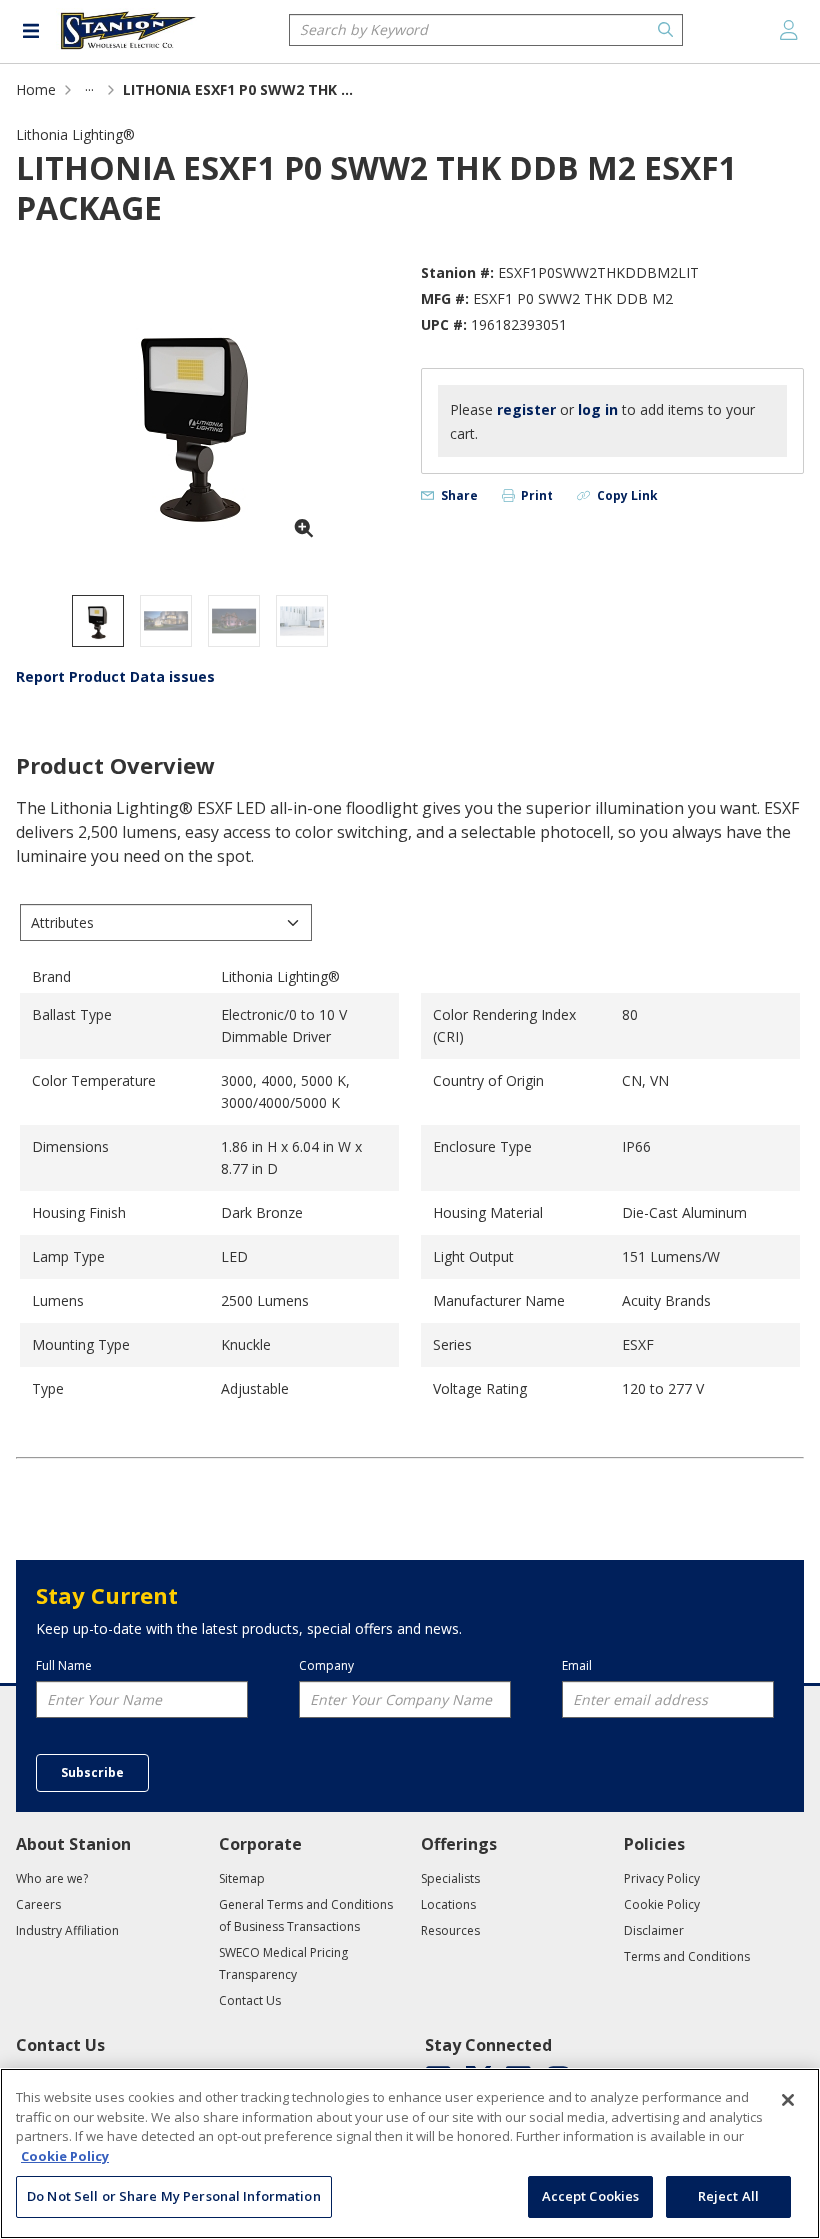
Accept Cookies (591, 2196)
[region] (410, 2153)
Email (577, 1666)
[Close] (788, 2100)
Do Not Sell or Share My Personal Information (174, 2196)
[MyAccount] (789, 30)
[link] (89, 89)
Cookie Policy (65, 2156)
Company (326, 1666)
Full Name (64, 1666)
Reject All (728, 2196)
